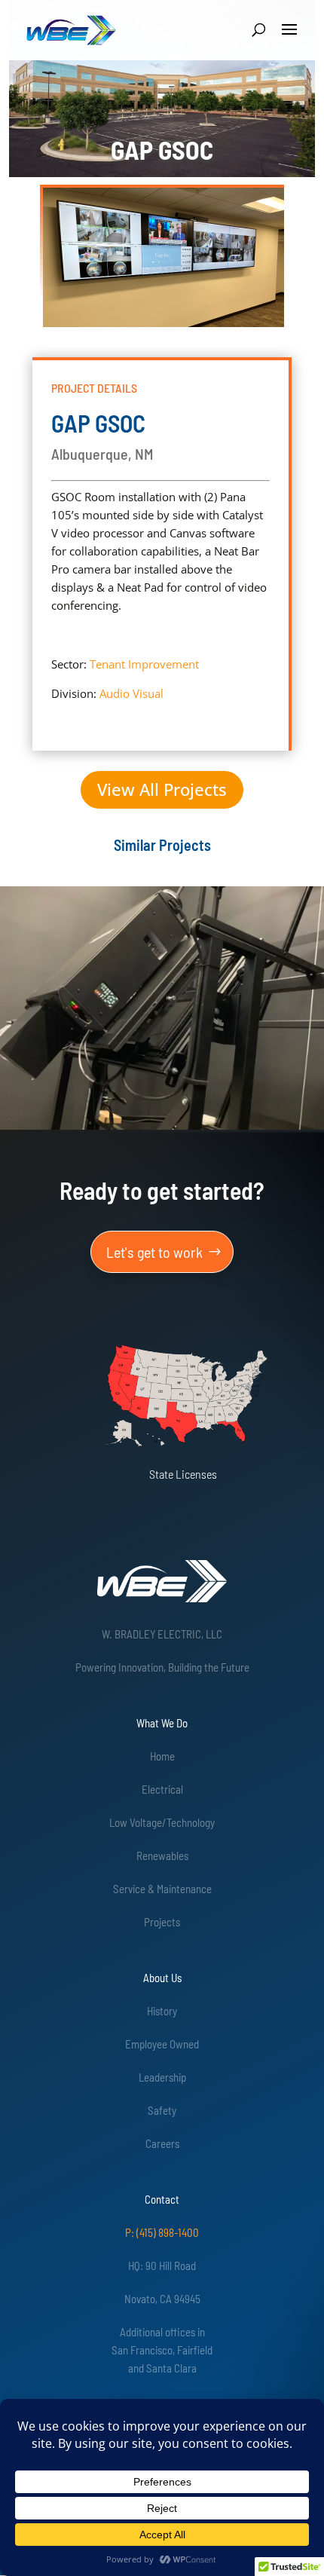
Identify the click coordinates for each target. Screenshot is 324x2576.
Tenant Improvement (144, 664)
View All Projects (162, 789)
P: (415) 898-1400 (162, 2232)
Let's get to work (154, 1252)
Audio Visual (131, 693)
